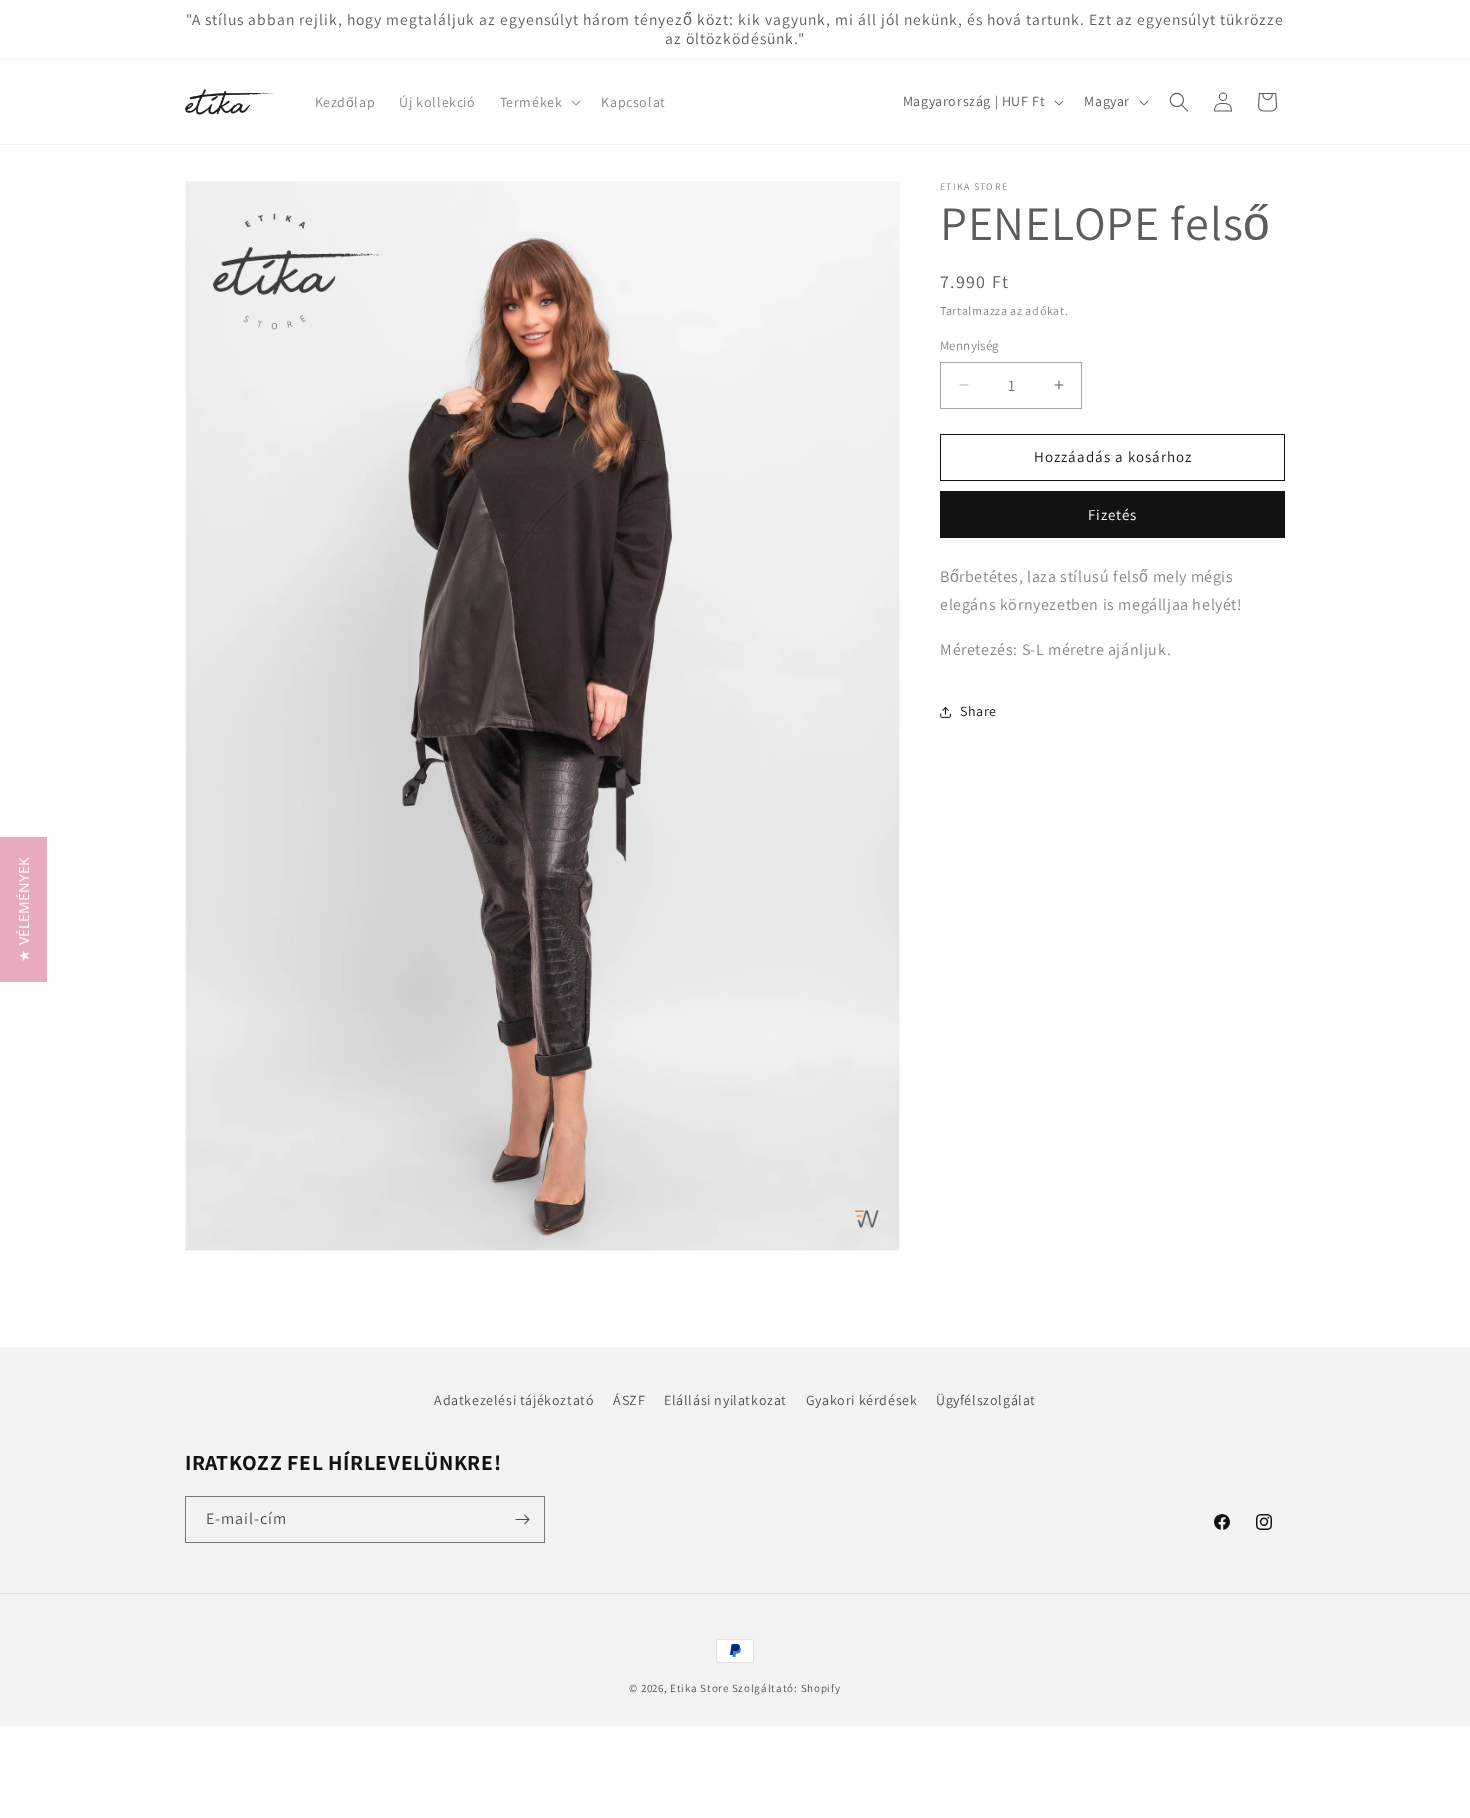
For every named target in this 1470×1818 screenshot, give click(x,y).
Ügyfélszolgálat (986, 1400)
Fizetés (1112, 514)
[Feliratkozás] (522, 1519)
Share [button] (978, 712)
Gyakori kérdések (862, 1400)
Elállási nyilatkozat (725, 1400)
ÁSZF (629, 1400)
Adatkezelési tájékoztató (514, 1400)
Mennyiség (970, 345)
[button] (539, 102)
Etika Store (699, 1688)
